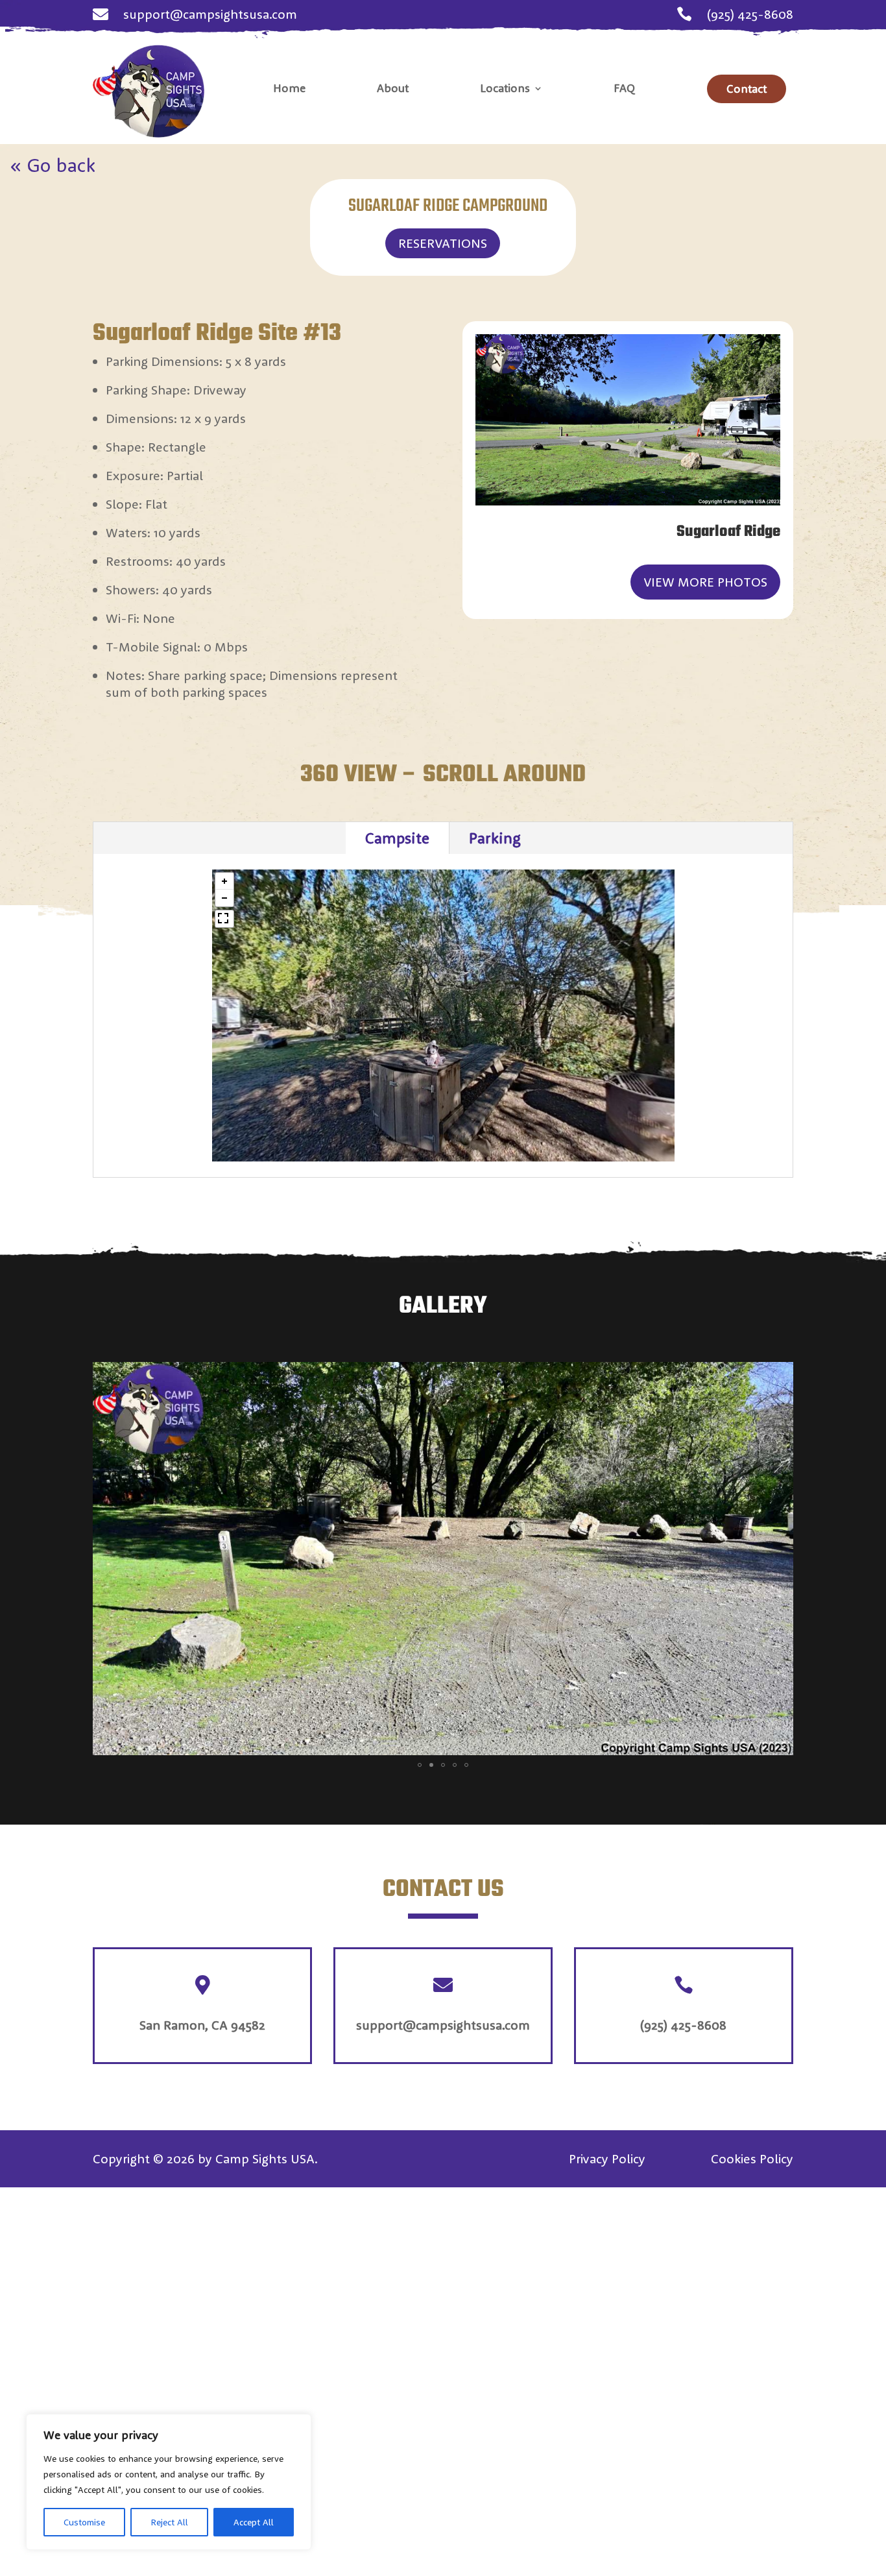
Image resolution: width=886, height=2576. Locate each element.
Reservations (443, 243)
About (393, 90)
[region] (169, 2482)
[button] (224, 881)
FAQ (625, 90)
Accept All (254, 2522)
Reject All (169, 2522)
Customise (84, 2522)
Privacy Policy (607, 2158)
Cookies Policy (752, 2158)
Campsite (397, 838)
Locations (505, 90)
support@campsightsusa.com (210, 14)
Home (289, 90)
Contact (747, 89)
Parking (495, 838)
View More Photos (705, 582)
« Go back (53, 165)
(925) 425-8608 (750, 14)
